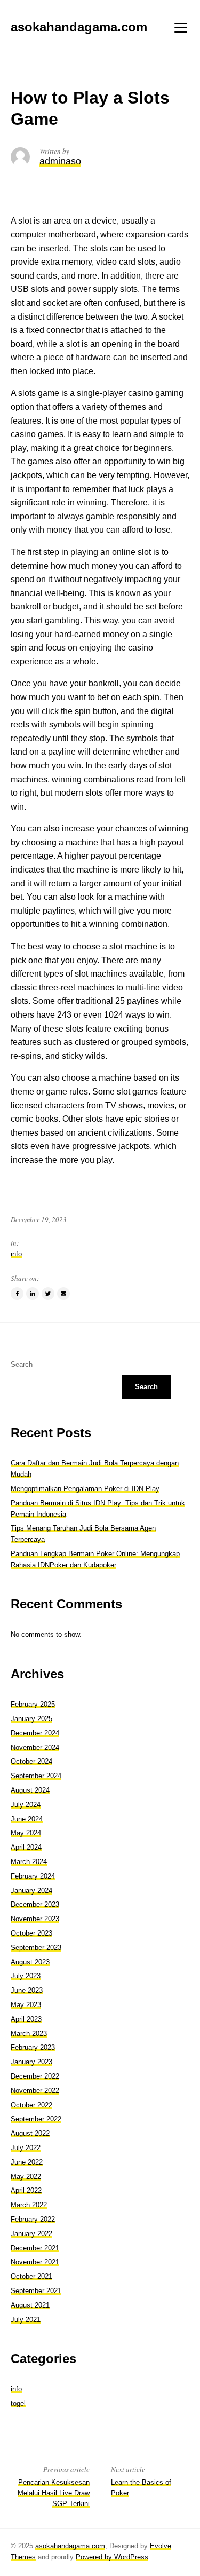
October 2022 (31, 2105)
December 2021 (35, 2248)
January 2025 (31, 1719)
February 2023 (33, 2047)
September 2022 (36, 2119)
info (16, 1254)
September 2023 (36, 1948)
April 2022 (26, 2190)
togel (18, 2403)
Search (22, 1364)
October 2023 (31, 1933)
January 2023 (31, 2062)
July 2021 (26, 2320)
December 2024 (35, 1733)
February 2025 (33, 1704)
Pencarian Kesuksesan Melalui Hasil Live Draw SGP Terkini (54, 2493)
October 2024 (31, 1761)
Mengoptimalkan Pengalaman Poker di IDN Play (85, 1489)
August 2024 (30, 1790)
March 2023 (29, 2034)
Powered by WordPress (112, 2557)
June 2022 (27, 2162)
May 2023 (26, 2005)
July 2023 (26, 1976)
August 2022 (30, 2133)
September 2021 (36, 2291)
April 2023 (26, 2019)
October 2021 (31, 2276)
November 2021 (35, 2262)
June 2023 (27, 1990)
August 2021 (30, 2305)
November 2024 (35, 1747)
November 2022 (35, 2091)
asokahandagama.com (70, 2546)
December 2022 (35, 2076)
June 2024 (27, 1819)
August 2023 (30, 1962)
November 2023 (35, 1919)
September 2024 (36, 1776)
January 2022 (31, 2234)
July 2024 (26, 1805)
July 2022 (26, 2148)
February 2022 (33, 2219)
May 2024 (26, 1833)
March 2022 (29, 2205)
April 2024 (26, 1847)
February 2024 (33, 1876)
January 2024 (31, 1891)
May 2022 (26, 2177)
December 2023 (35, 1904)
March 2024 (29, 1862)
